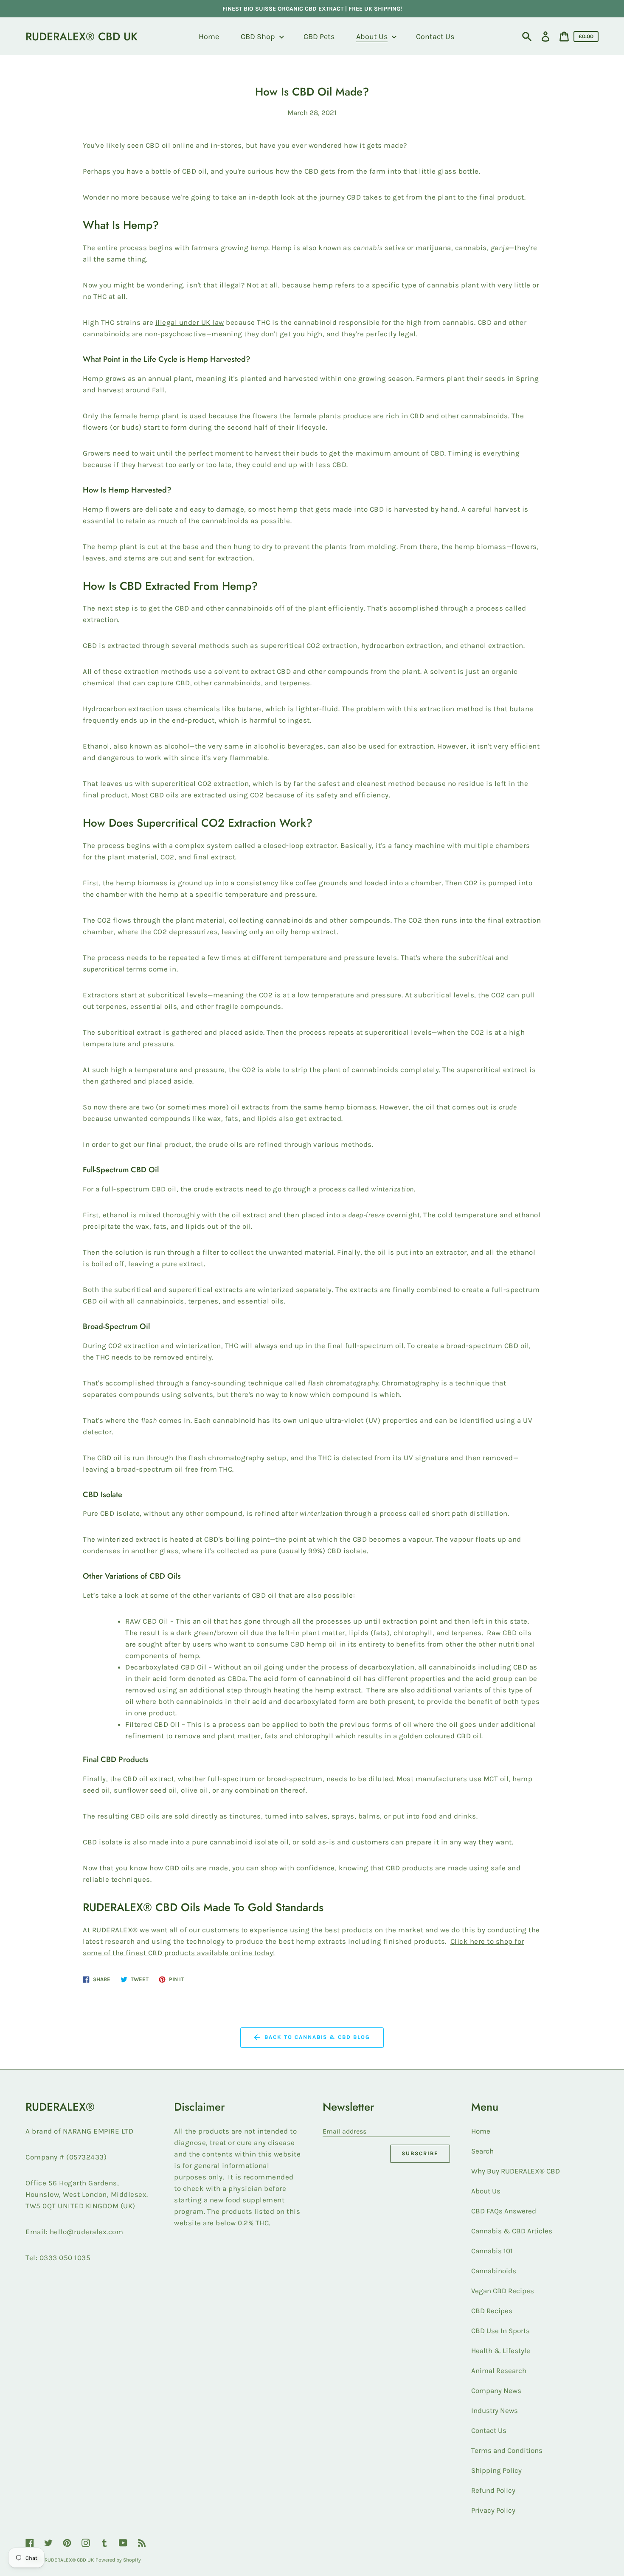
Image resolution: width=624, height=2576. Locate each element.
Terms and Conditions (507, 2450)
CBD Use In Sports (500, 2331)
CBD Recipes (492, 2311)
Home (481, 2131)
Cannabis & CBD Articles (512, 2231)
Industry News (495, 2410)
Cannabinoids (494, 2271)
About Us (486, 2191)
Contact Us (489, 2430)
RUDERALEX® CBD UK (82, 37)
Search (482, 2151)
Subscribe (420, 2153)
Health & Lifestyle (501, 2351)
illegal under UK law (190, 322)
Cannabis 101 (492, 2251)
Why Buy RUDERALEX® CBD (516, 2171)
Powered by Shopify (118, 2560)
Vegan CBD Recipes (503, 2291)
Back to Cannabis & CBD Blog (317, 2037)
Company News (496, 2390)
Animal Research (499, 2370)
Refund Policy (493, 2490)
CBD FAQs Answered (504, 2211)
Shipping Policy (496, 2470)
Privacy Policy (493, 2510)
